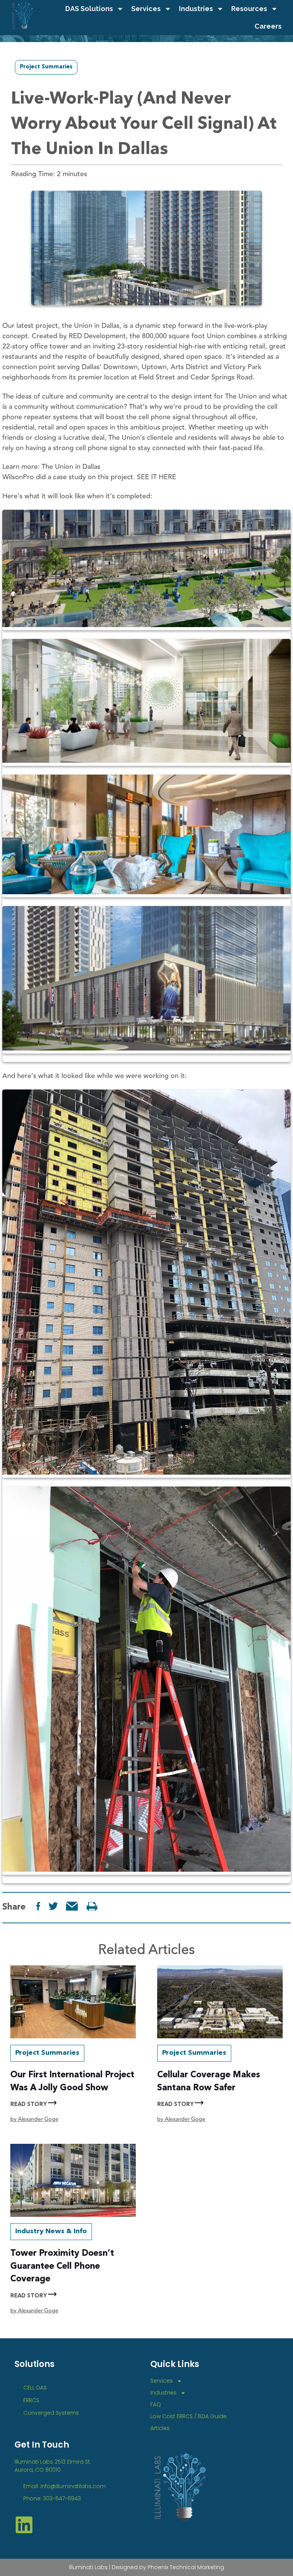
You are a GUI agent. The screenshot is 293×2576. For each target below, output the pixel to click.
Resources (249, 9)
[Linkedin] (24, 2525)
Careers (268, 26)
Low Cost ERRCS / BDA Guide (188, 2416)
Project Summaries (46, 67)
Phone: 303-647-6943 (52, 2498)
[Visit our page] (92, 1906)
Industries (196, 9)
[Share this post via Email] (72, 1906)
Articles (160, 2428)
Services (146, 9)
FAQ (156, 2404)
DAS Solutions (89, 9)
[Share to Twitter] (53, 1906)
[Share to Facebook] (38, 1906)
